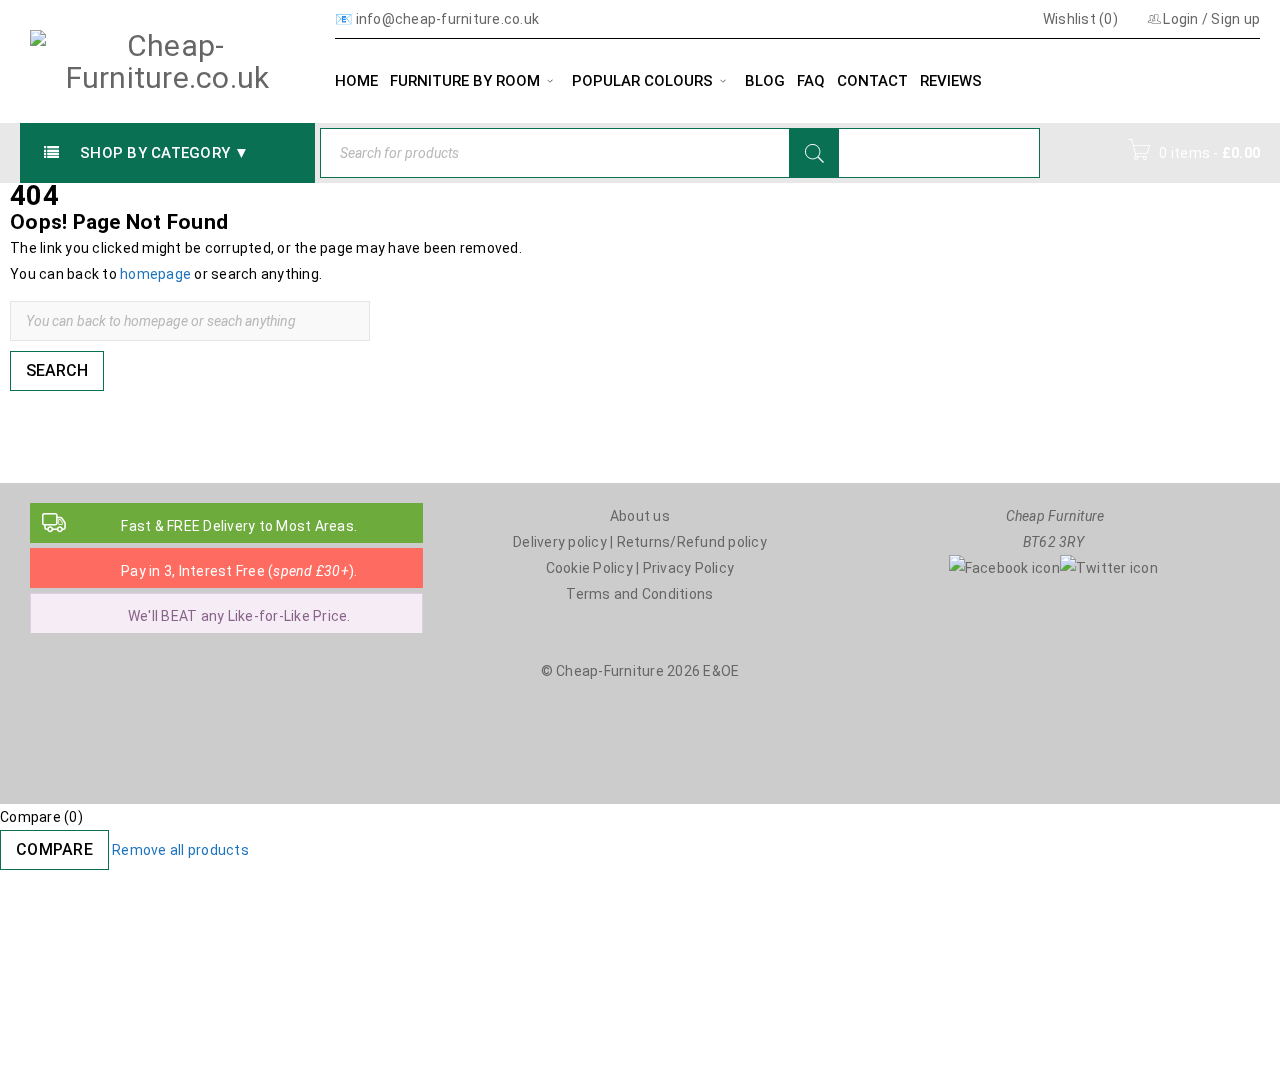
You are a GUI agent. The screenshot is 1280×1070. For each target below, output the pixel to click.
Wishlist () (1079, 19)
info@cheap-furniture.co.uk (448, 19)
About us (640, 516)
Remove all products (180, 850)
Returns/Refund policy (692, 542)
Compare (54, 849)
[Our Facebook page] (1004, 568)
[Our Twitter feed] (1109, 568)
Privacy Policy (689, 568)
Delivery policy (560, 542)
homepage (155, 274)
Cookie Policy (589, 568)
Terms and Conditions (639, 594)
